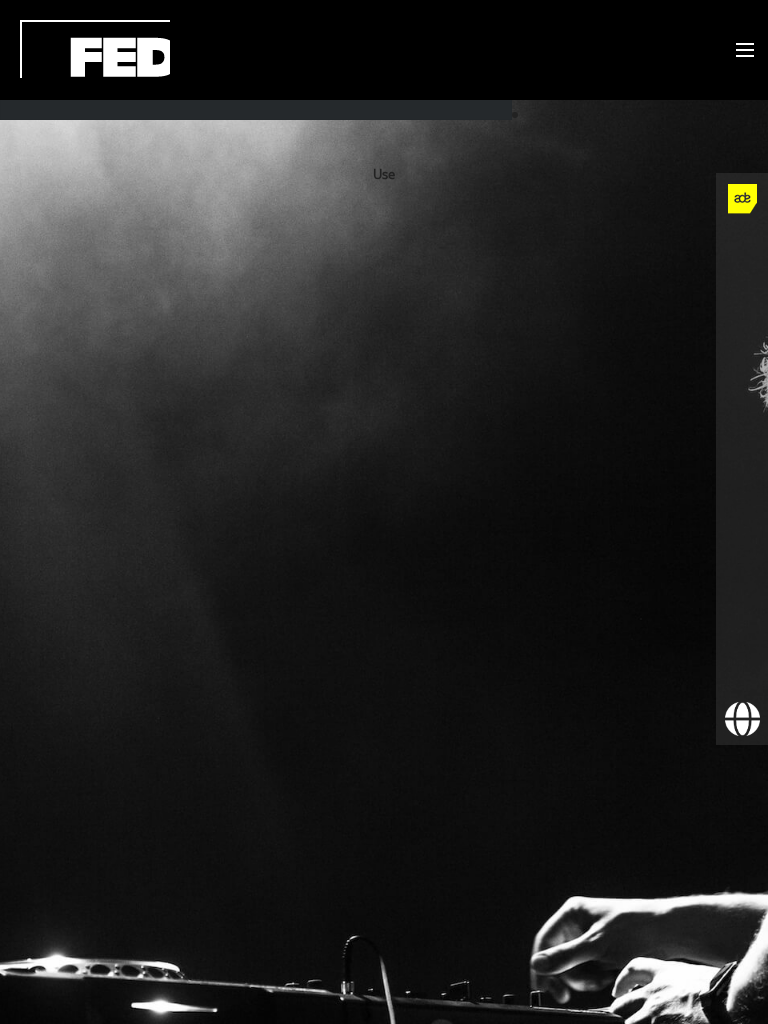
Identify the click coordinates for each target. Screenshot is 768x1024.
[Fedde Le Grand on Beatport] (742, 563)
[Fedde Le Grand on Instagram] (742, 355)
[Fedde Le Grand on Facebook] (742, 251)
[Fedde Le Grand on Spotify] (742, 511)
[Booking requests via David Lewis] (742, 719)
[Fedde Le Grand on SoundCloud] (742, 459)
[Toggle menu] (740, 51)
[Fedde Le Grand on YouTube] (742, 407)
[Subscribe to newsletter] (742, 667)
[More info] (742, 615)
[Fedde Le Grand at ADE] (742, 199)
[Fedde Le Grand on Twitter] (742, 303)
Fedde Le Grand (95, 49)
